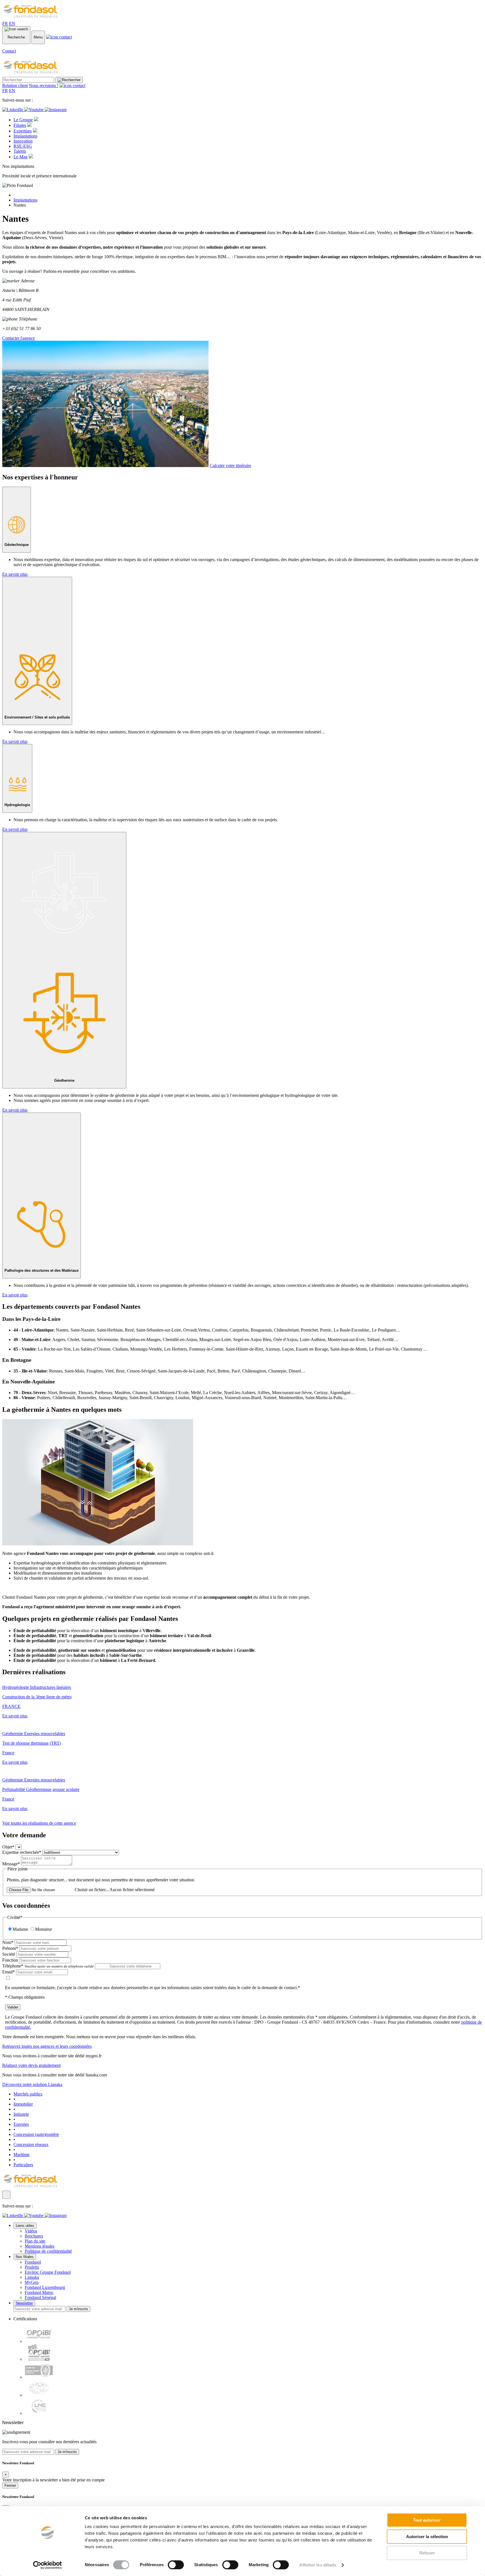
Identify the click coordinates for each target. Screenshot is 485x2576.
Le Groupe (23, 120)
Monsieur (44, 1929)
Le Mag (20, 157)
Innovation (23, 141)
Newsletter (24, 2303)
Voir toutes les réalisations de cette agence (39, 1823)
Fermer (10, 2485)
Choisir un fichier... (92, 1890)
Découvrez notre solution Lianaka (32, 2084)
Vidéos (31, 2231)
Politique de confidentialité (48, 2251)
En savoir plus (15, 574)
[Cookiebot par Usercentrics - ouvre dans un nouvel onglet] (48, 2565)
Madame (20, 1929)
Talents (20, 151)
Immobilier (23, 2104)
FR (5, 23)
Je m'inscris (78, 2309)
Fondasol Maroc (39, 2292)
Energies (21, 2124)
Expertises (23, 131)
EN (12, 23)
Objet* (8, 1847)
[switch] (176, 2565)
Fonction (10, 1960)
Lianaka (32, 2277)
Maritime (21, 2155)
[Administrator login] (6, 2195)
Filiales (20, 125)
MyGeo (32, 2282)
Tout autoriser (427, 2520)
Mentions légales (40, 2246)
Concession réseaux (31, 2144)
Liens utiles (25, 2226)
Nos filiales (25, 2257)
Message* (11, 1864)
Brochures (34, 2236)
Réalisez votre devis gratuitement (31, 2065)
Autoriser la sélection (427, 2537)
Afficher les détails (318, 2565)
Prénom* (10, 1948)
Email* (9, 1972)
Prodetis (32, 2267)
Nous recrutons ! (44, 85)
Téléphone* (48, 1966)
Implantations (25, 136)
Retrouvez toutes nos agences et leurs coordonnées (47, 2046)
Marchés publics (28, 2094)
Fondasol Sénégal (40, 2297)
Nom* (8, 1942)
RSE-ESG (23, 146)
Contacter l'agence (19, 338)
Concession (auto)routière (36, 2134)
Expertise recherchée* (22, 1852)
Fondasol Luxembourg (45, 2287)
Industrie (21, 2114)
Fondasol (33, 2262)
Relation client (15, 85)
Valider (13, 2007)
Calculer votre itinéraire (230, 465)
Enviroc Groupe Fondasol (48, 2272)
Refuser (427, 2553)
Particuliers (23, 2165)
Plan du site (35, 2241)
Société (9, 1954)
